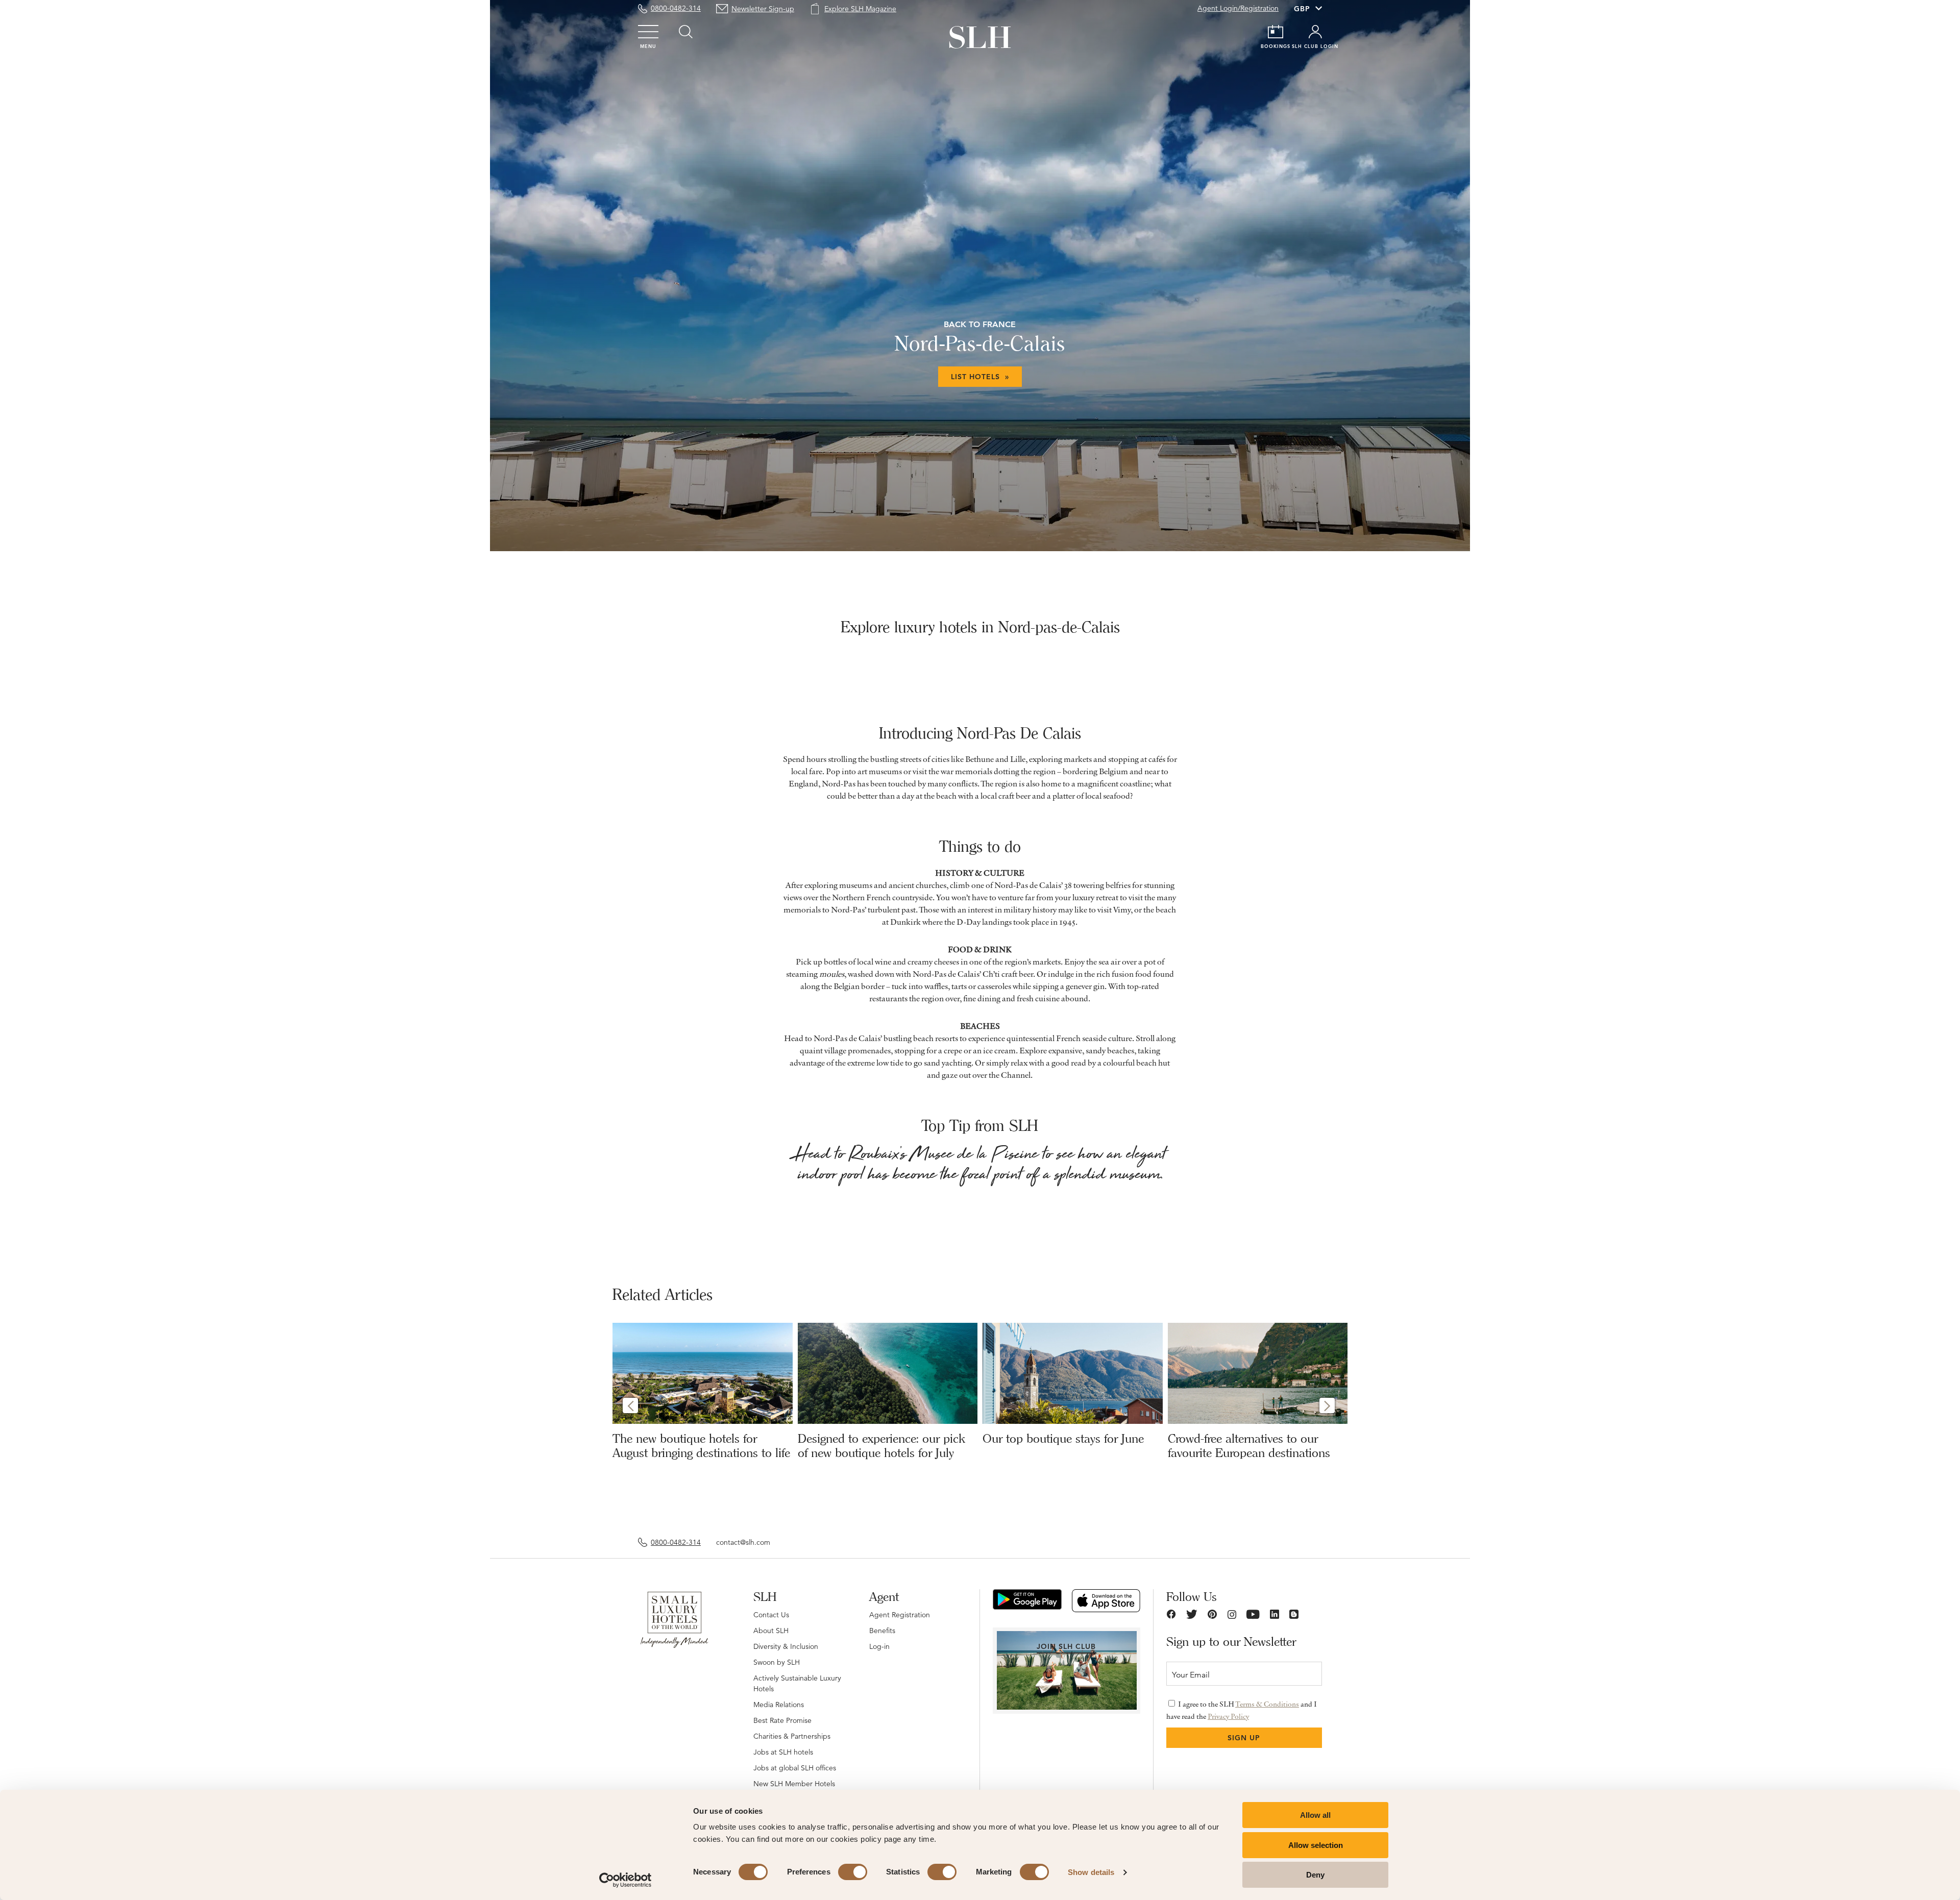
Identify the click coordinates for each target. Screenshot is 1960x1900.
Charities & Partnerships (792, 1736)
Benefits (882, 1631)
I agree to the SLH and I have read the (1242, 1710)
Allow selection (1316, 1845)
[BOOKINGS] (1276, 32)
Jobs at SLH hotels (783, 1752)
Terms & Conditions (1267, 1704)
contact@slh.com (743, 1542)
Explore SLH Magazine (860, 9)
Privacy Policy (1228, 1716)
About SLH (771, 1631)
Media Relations (779, 1705)
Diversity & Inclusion (786, 1646)
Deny (1315, 1875)
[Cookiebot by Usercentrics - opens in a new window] (626, 1880)
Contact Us (771, 1615)
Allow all (1315, 1815)
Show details (1091, 1872)
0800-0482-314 (676, 8)
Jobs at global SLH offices (795, 1768)
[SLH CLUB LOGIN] (1315, 32)
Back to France (980, 324)
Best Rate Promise (782, 1720)
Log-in (879, 1646)
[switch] (853, 1872)
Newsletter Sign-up (763, 9)
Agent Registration (900, 1615)
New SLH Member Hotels (794, 1784)
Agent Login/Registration (1238, 8)
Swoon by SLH (777, 1662)
